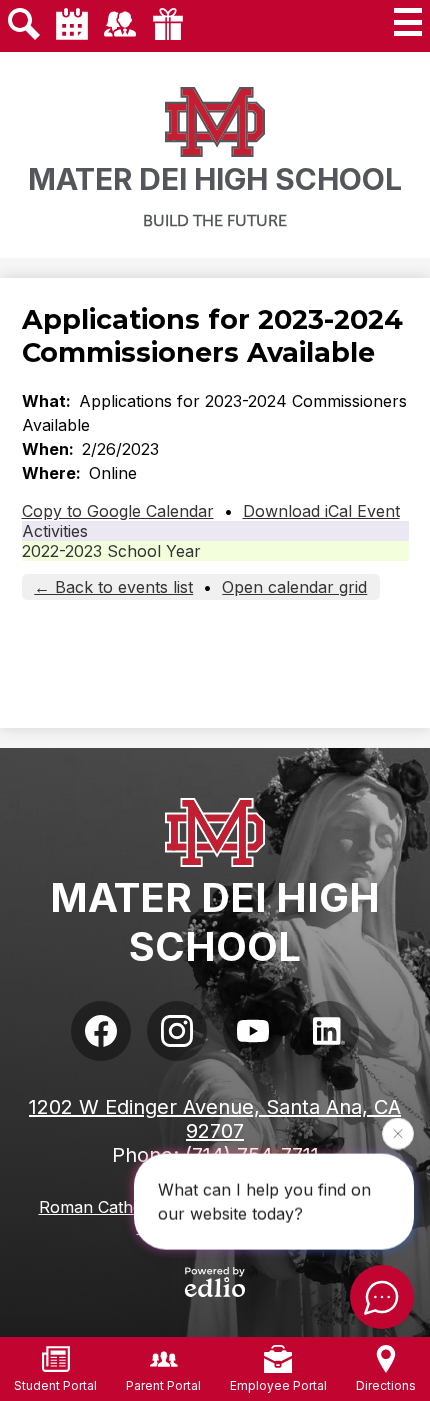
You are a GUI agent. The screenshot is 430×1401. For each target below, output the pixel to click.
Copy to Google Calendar (118, 511)
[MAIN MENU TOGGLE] (408, 22)
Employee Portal (278, 1385)
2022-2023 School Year (111, 551)
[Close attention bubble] (398, 1133)
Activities (55, 531)
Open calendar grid (294, 587)
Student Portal (55, 1385)
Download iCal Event (321, 511)
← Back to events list (113, 587)
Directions (386, 1385)
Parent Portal (163, 1385)
